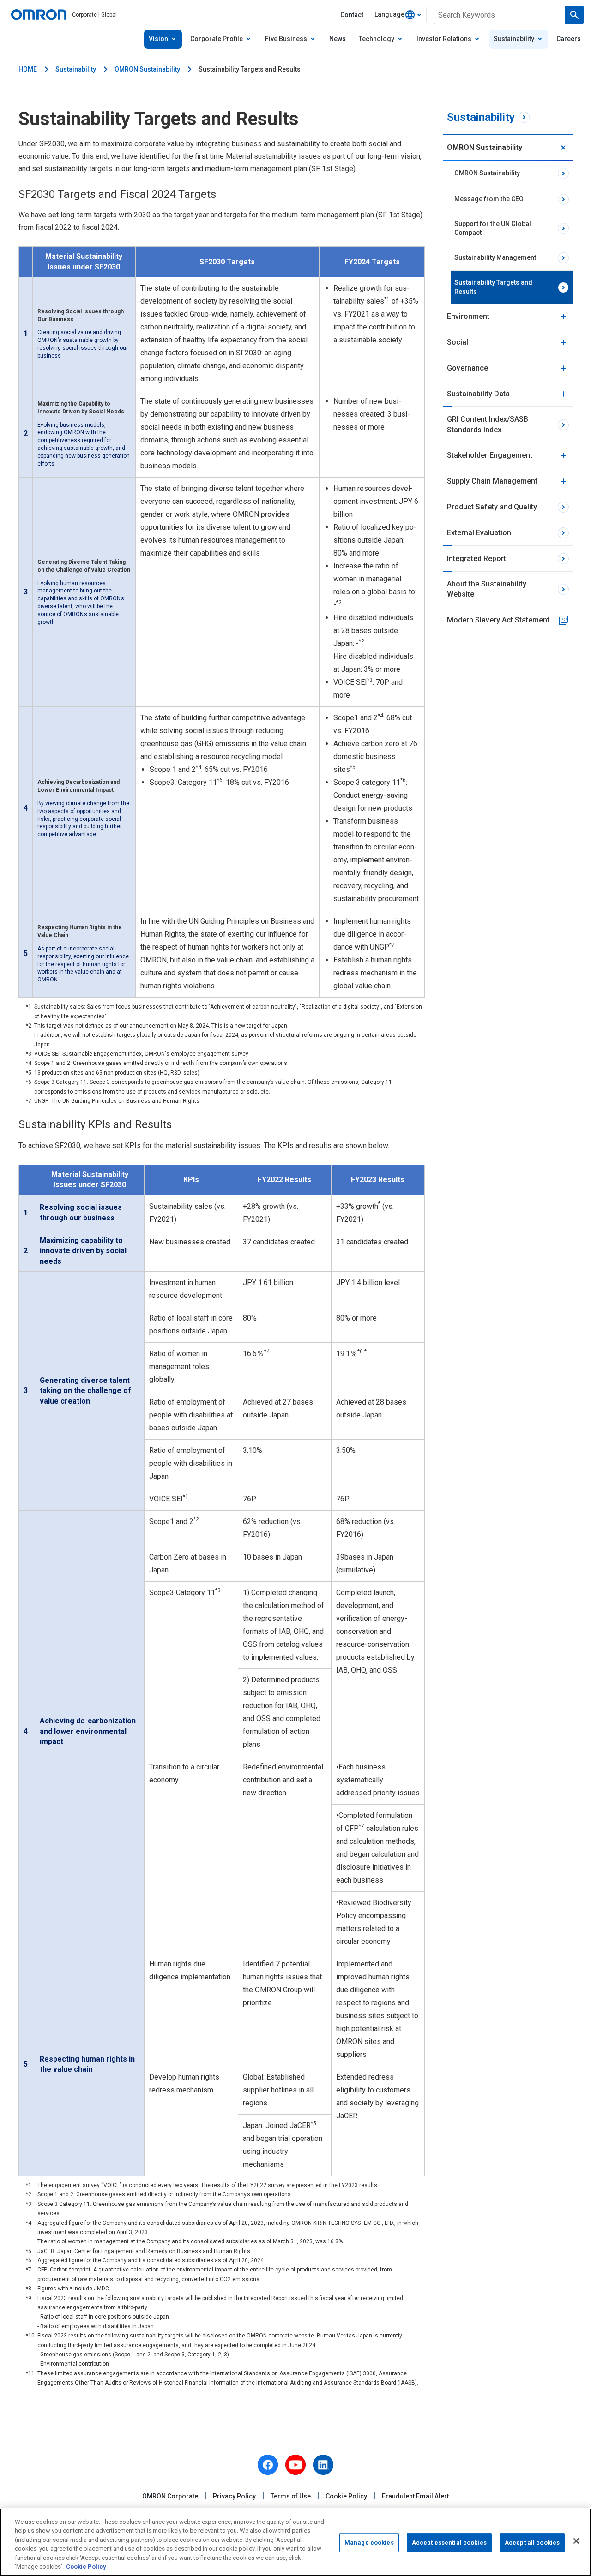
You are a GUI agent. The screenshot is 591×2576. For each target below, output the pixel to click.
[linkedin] (323, 2465)
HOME (28, 69)
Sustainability (76, 69)
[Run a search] (574, 15)
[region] (295, 2542)
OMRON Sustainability (147, 69)
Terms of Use (291, 2496)
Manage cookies (369, 2543)
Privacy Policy (234, 2496)
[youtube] (295, 2465)
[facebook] (268, 2465)
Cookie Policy (346, 2496)
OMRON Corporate (170, 2496)
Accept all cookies (532, 2543)
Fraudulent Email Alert (415, 2496)
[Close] (576, 2541)
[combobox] (398, 15)
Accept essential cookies (449, 2543)
